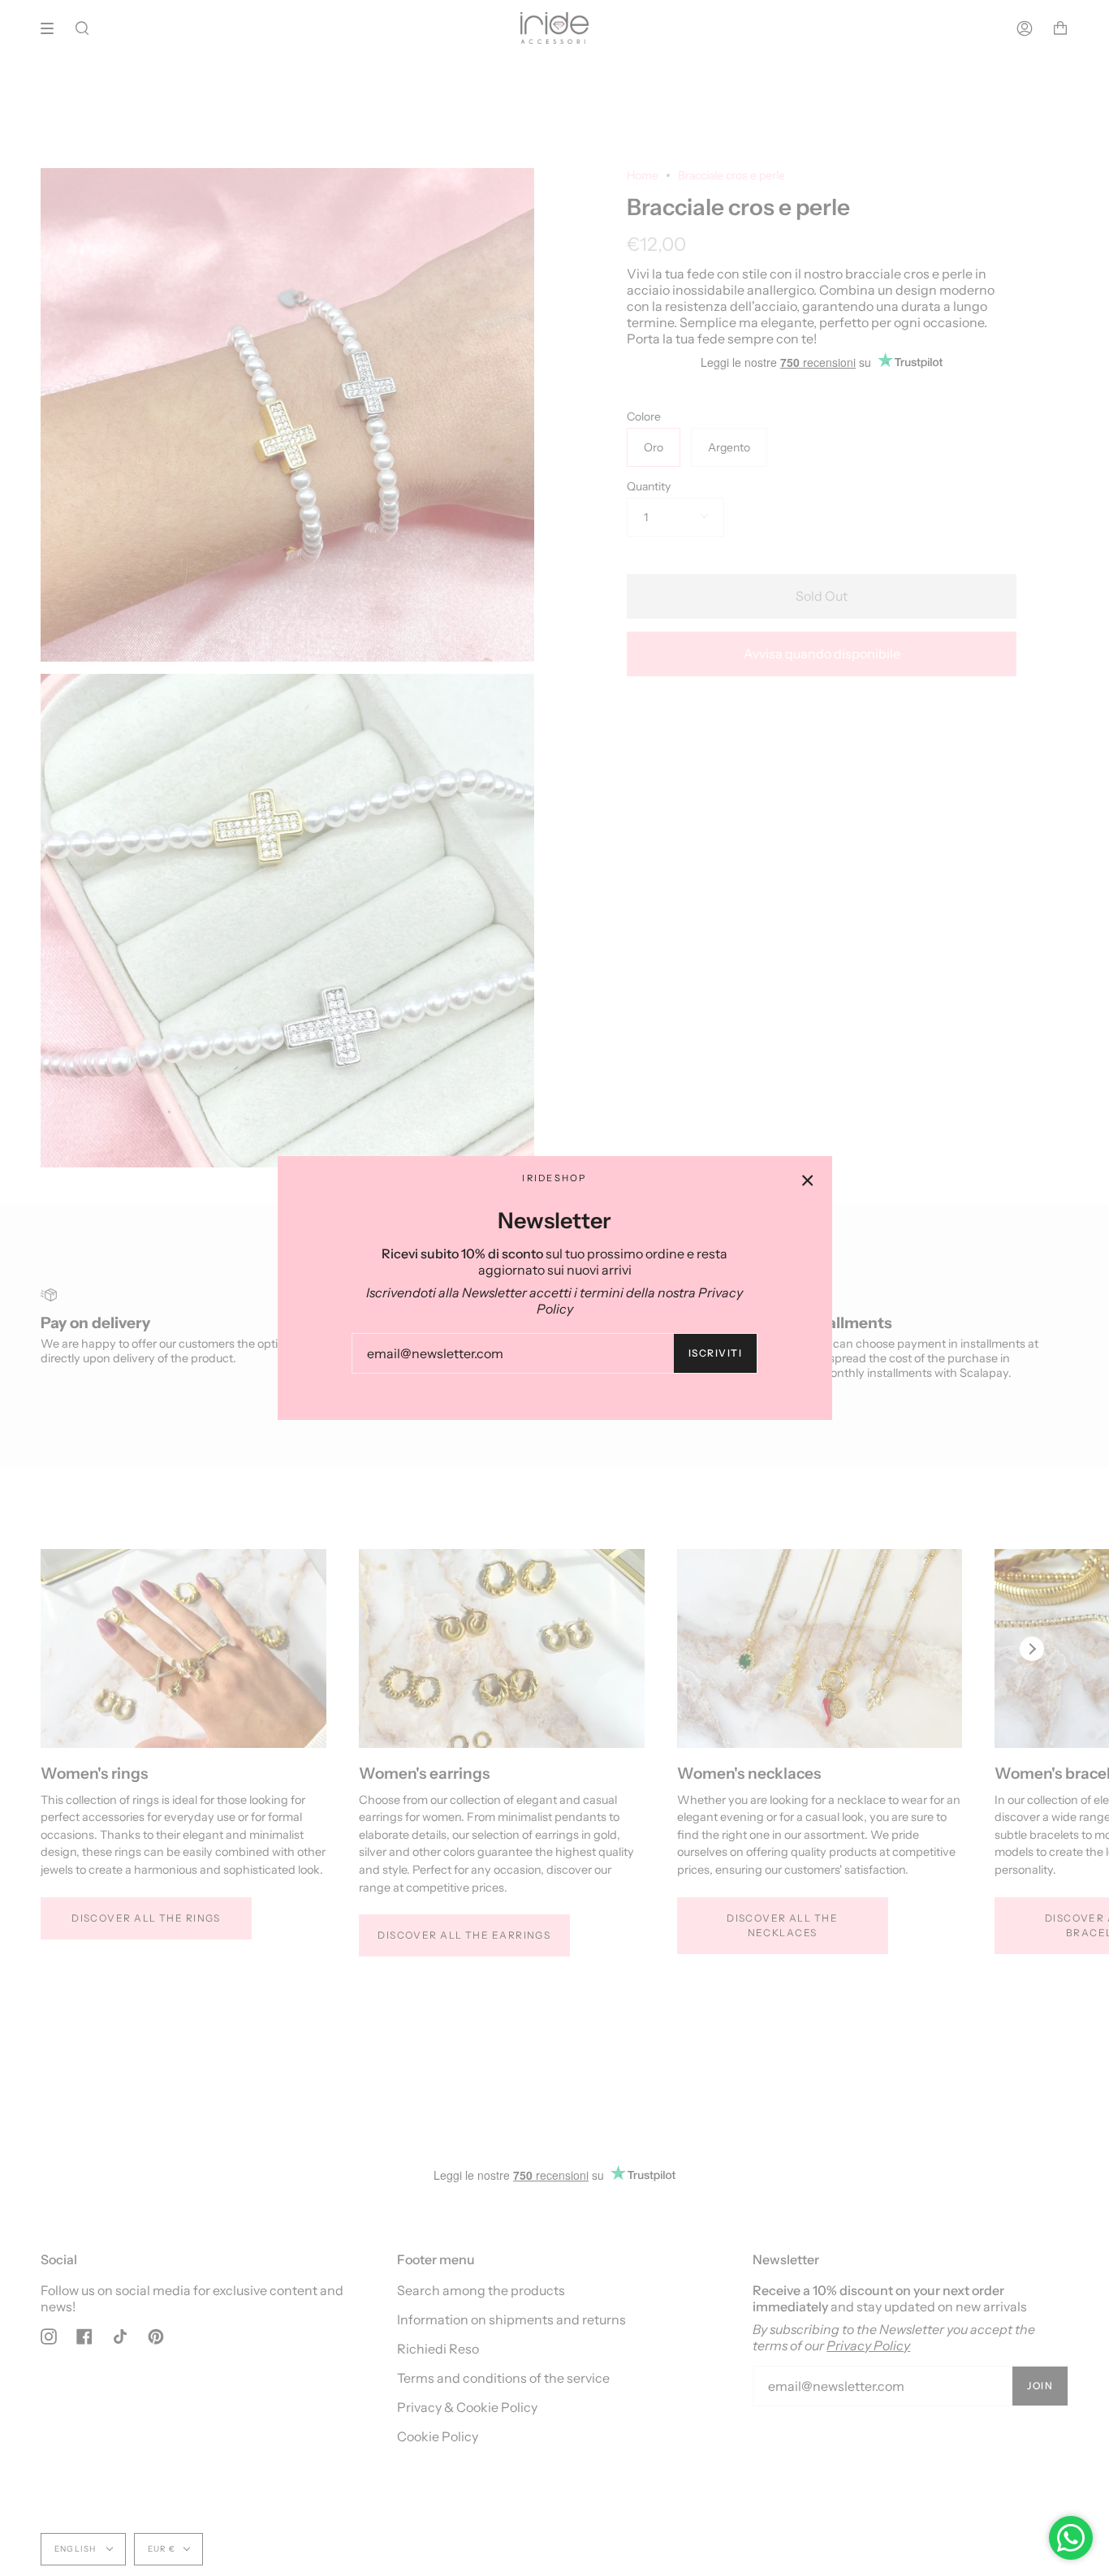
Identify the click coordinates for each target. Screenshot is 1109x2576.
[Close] (808, 1180)
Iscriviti (715, 1353)
